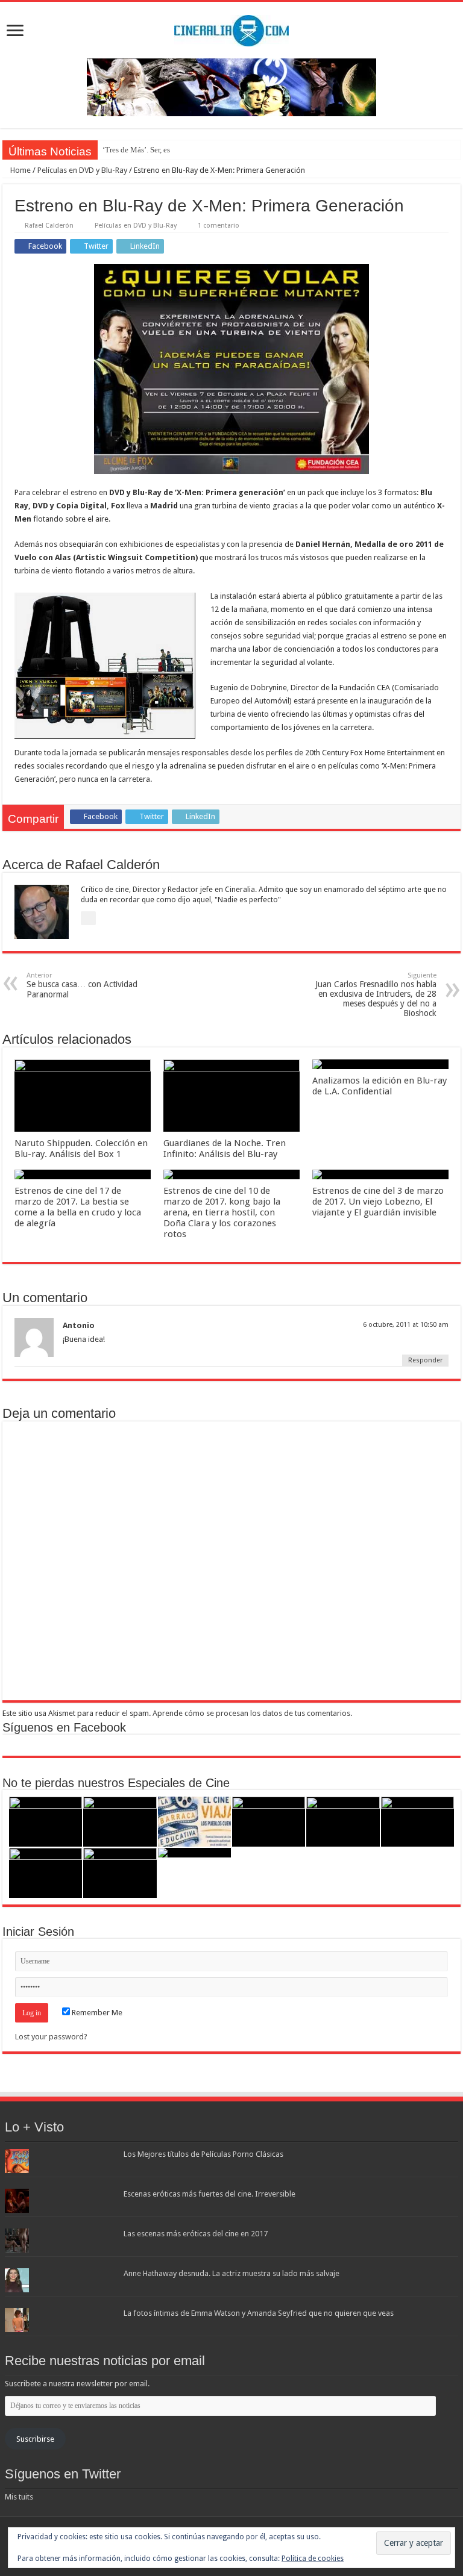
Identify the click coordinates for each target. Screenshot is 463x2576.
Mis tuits (19, 2497)
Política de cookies (313, 2559)
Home (20, 170)
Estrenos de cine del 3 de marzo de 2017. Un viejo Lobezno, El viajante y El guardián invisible (378, 1202)
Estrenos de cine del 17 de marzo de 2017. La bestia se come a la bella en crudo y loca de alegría (78, 1207)
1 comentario (219, 226)
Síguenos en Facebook (64, 1727)
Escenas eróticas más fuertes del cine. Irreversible (209, 2194)
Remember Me (96, 2013)
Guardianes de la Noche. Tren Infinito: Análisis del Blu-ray (225, 1149)
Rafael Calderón (49, 226)
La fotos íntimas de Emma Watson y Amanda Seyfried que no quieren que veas (259, 2313)
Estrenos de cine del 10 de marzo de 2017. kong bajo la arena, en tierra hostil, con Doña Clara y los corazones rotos (222, 1212)
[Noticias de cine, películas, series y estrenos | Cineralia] (231, 28)
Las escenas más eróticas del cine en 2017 (196, 2234)
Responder (425, 1360)
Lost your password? (51, 2037)
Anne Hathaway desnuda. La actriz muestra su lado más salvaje (231, 2273)
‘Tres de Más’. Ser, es (136, 150)
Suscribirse (35, 2439)
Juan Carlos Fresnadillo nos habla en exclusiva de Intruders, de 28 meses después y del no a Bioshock (376, 995)
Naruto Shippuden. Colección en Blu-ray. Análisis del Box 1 (81, 1149)
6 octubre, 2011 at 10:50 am (406, 1325)
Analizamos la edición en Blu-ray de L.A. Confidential (380, 1086)
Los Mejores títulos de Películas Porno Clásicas (203, 2154)
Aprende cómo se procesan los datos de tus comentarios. (252, 1713)
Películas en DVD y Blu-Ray (82, 170)
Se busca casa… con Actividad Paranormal (82, 985)
